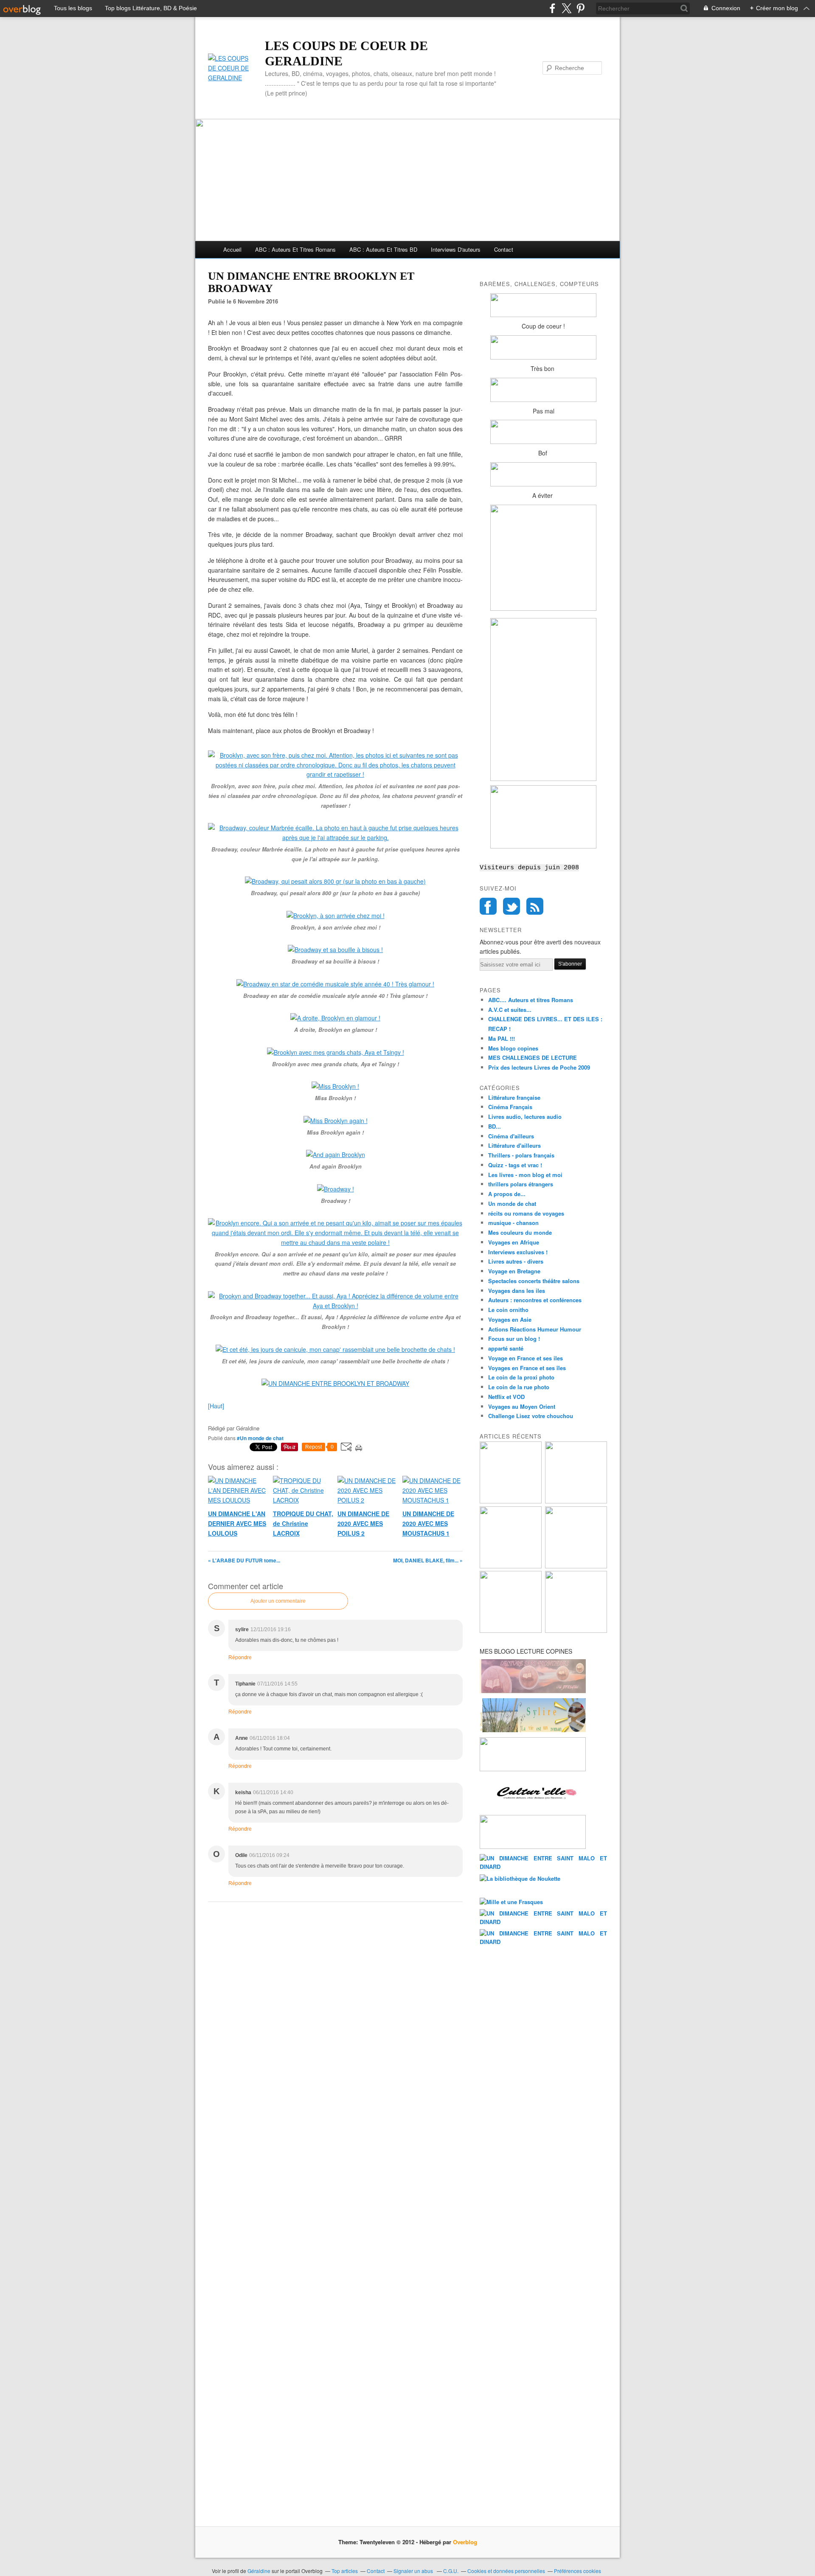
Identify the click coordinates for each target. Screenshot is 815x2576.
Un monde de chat (512, 1204)
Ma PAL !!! (502, 1038)
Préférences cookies (578, 2571)
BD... (495, 1126)
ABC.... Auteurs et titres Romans (531, 1000)
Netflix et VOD (506, 1397)
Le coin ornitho (508, 1310)
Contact (504, 249)
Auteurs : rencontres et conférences (535, 1300)
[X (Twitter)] (566, 8)
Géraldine (259, 2571)
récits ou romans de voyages (526, 1213)
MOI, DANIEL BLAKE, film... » (428, 1560)
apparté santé (506, 1348)
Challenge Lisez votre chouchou (531, 1416)
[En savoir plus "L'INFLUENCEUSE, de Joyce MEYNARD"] (576, 1501)
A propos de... (507, 1194)
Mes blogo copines (513, 1048)
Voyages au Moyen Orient (522, 1406)
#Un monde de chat (260, 1438)
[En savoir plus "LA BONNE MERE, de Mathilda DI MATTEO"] (511, 1631)
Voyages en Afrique (514, 1242)
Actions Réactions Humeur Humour (535, 1329)
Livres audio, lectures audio (525, 1117)
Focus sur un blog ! (514, 1339)
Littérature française (514, 1097)
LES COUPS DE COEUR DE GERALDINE (346, 53)
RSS (535, 906)
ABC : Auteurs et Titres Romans (295, 249)
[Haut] (216, 1406)
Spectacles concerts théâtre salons (534, 1281)
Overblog (465, 2542)
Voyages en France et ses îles (527, 1368)
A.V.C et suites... (510, 1010)
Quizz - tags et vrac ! (515, 1165)
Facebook (488, 906)
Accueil (232, 249)
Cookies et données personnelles (506, 2571)
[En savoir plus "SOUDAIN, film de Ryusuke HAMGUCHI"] (511, 1501)
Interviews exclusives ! (518, 1252)
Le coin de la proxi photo (521, 1377)
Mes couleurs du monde (520, 1232)
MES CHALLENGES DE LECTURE (533, 1058)
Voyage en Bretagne (514, 1271)
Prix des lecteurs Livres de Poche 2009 (539, 1067)
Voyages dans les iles (517, 1291)
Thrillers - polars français (521, 1155)
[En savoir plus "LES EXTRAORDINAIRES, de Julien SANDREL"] (576, 1631)
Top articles (345, 2571)
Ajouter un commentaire (278, 1601)
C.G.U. (451, 2571)
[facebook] (552, 8)
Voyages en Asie (510, 1319)
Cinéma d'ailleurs (511, 1136)
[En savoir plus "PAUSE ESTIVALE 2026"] (511, 1566)
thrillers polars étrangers (521, 1184)
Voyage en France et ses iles (526, 1358)
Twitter (511, 906)
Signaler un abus (414, 2571)
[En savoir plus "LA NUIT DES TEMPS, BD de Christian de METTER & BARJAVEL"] (576, 1566)
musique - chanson (513, 1223)
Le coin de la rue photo (519, 1387)
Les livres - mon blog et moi (525, 1175)
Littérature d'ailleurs (514, 1145)
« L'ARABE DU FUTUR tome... (244, 1560)
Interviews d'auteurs (456, 249)
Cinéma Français (510, 1107)
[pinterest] (580, 8)
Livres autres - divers (516, 1261)
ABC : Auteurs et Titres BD (383, 249)
